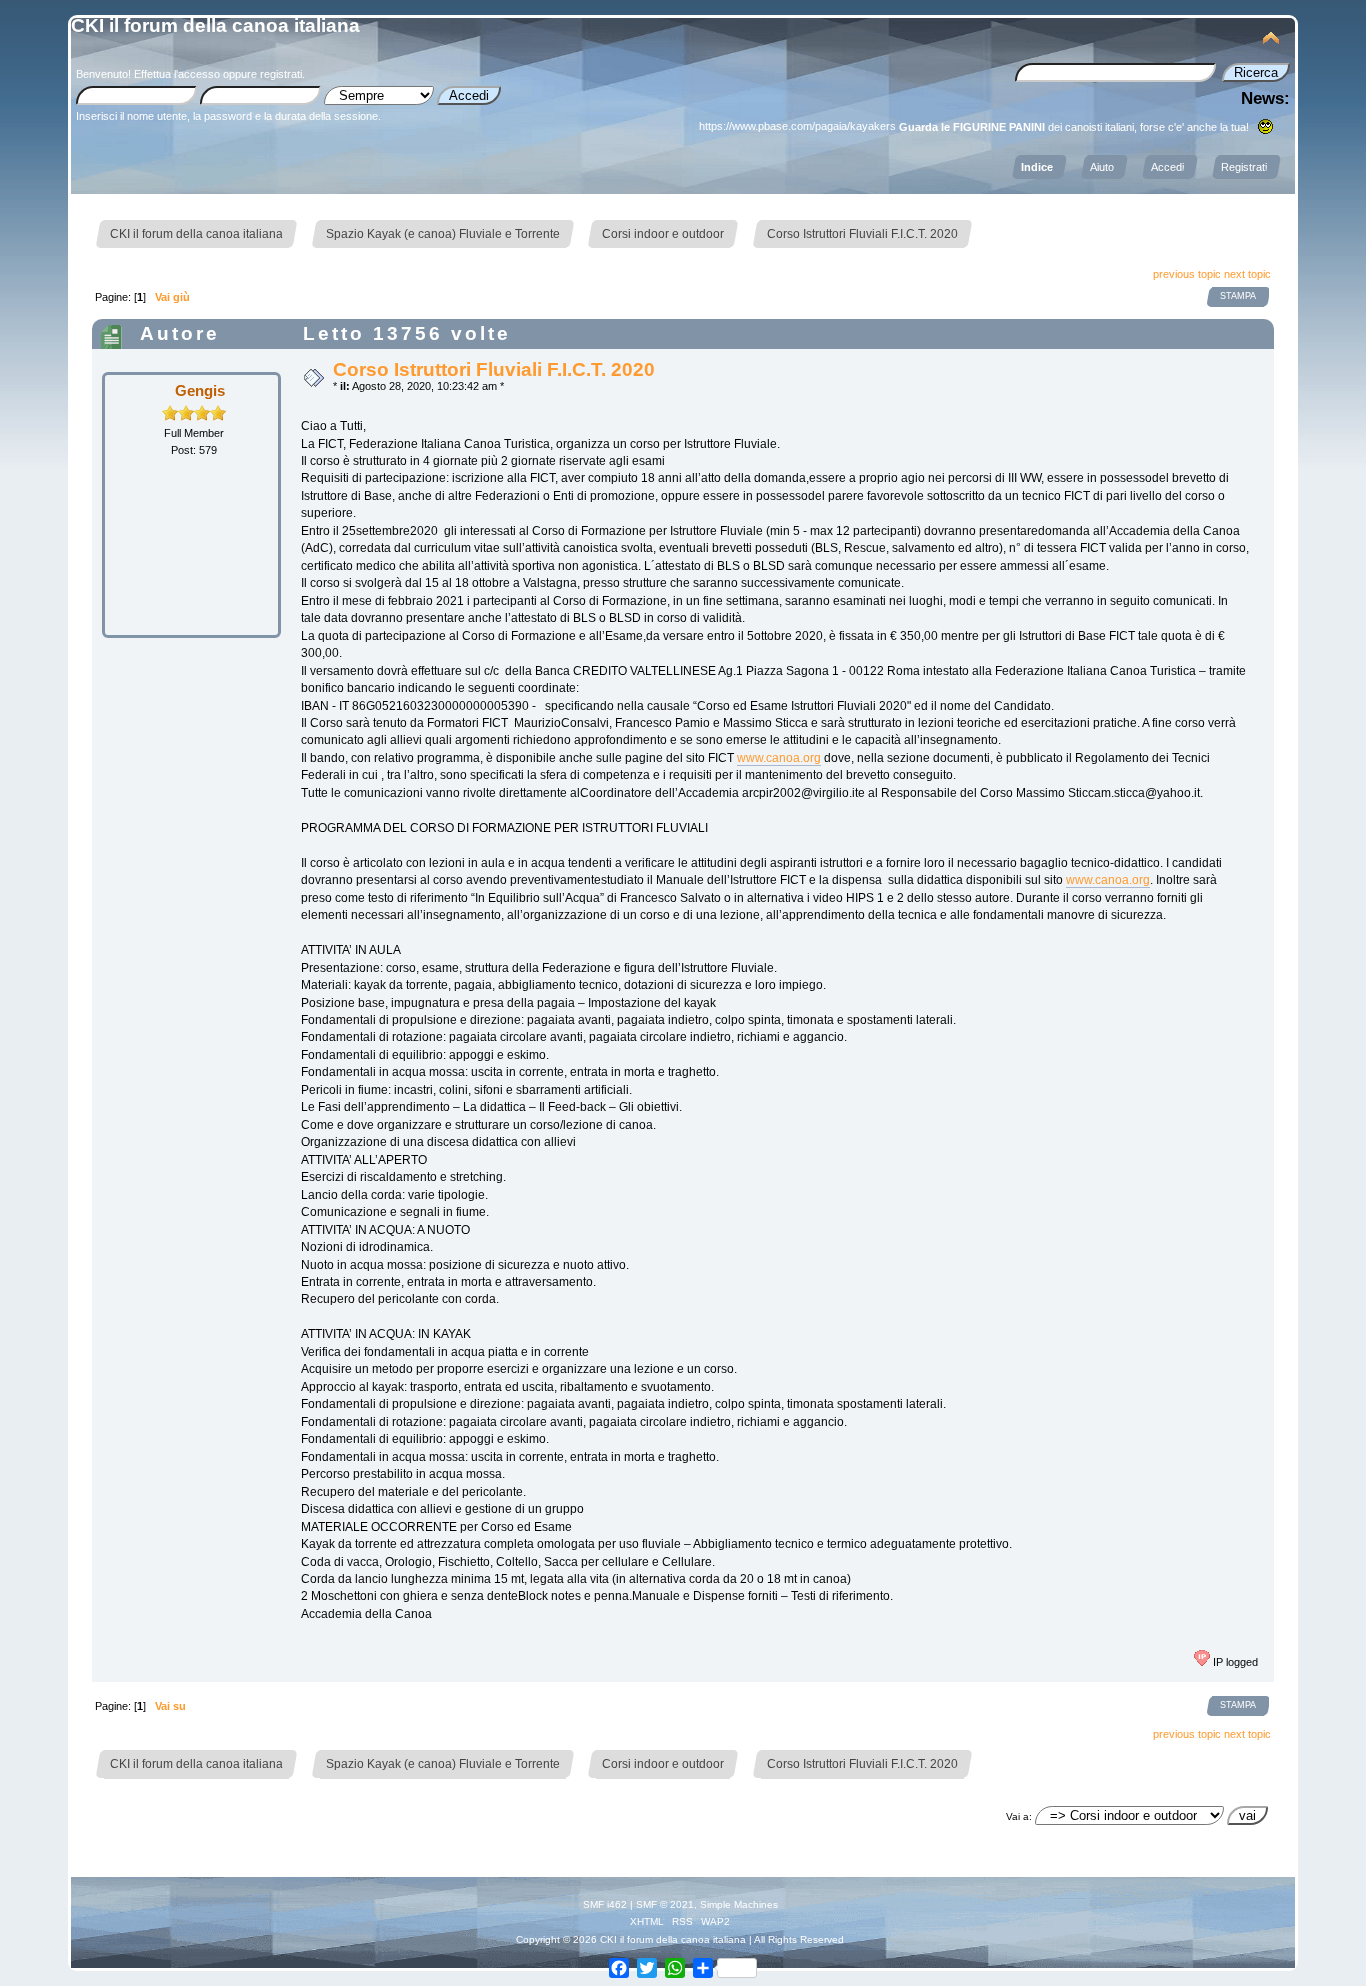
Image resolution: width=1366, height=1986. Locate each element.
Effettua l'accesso (177, 74)
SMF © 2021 (665, 1904)
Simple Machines (739, 1904)
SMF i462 (605, 1904)
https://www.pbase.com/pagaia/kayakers (797, 126)
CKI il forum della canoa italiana (215, 25)
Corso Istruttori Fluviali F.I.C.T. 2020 (494, 369)
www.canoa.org (779, 758)
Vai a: (1019, 1816)
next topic (1247, 274)
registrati (281, 74)
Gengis (200, 390)
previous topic (1187, 274)
